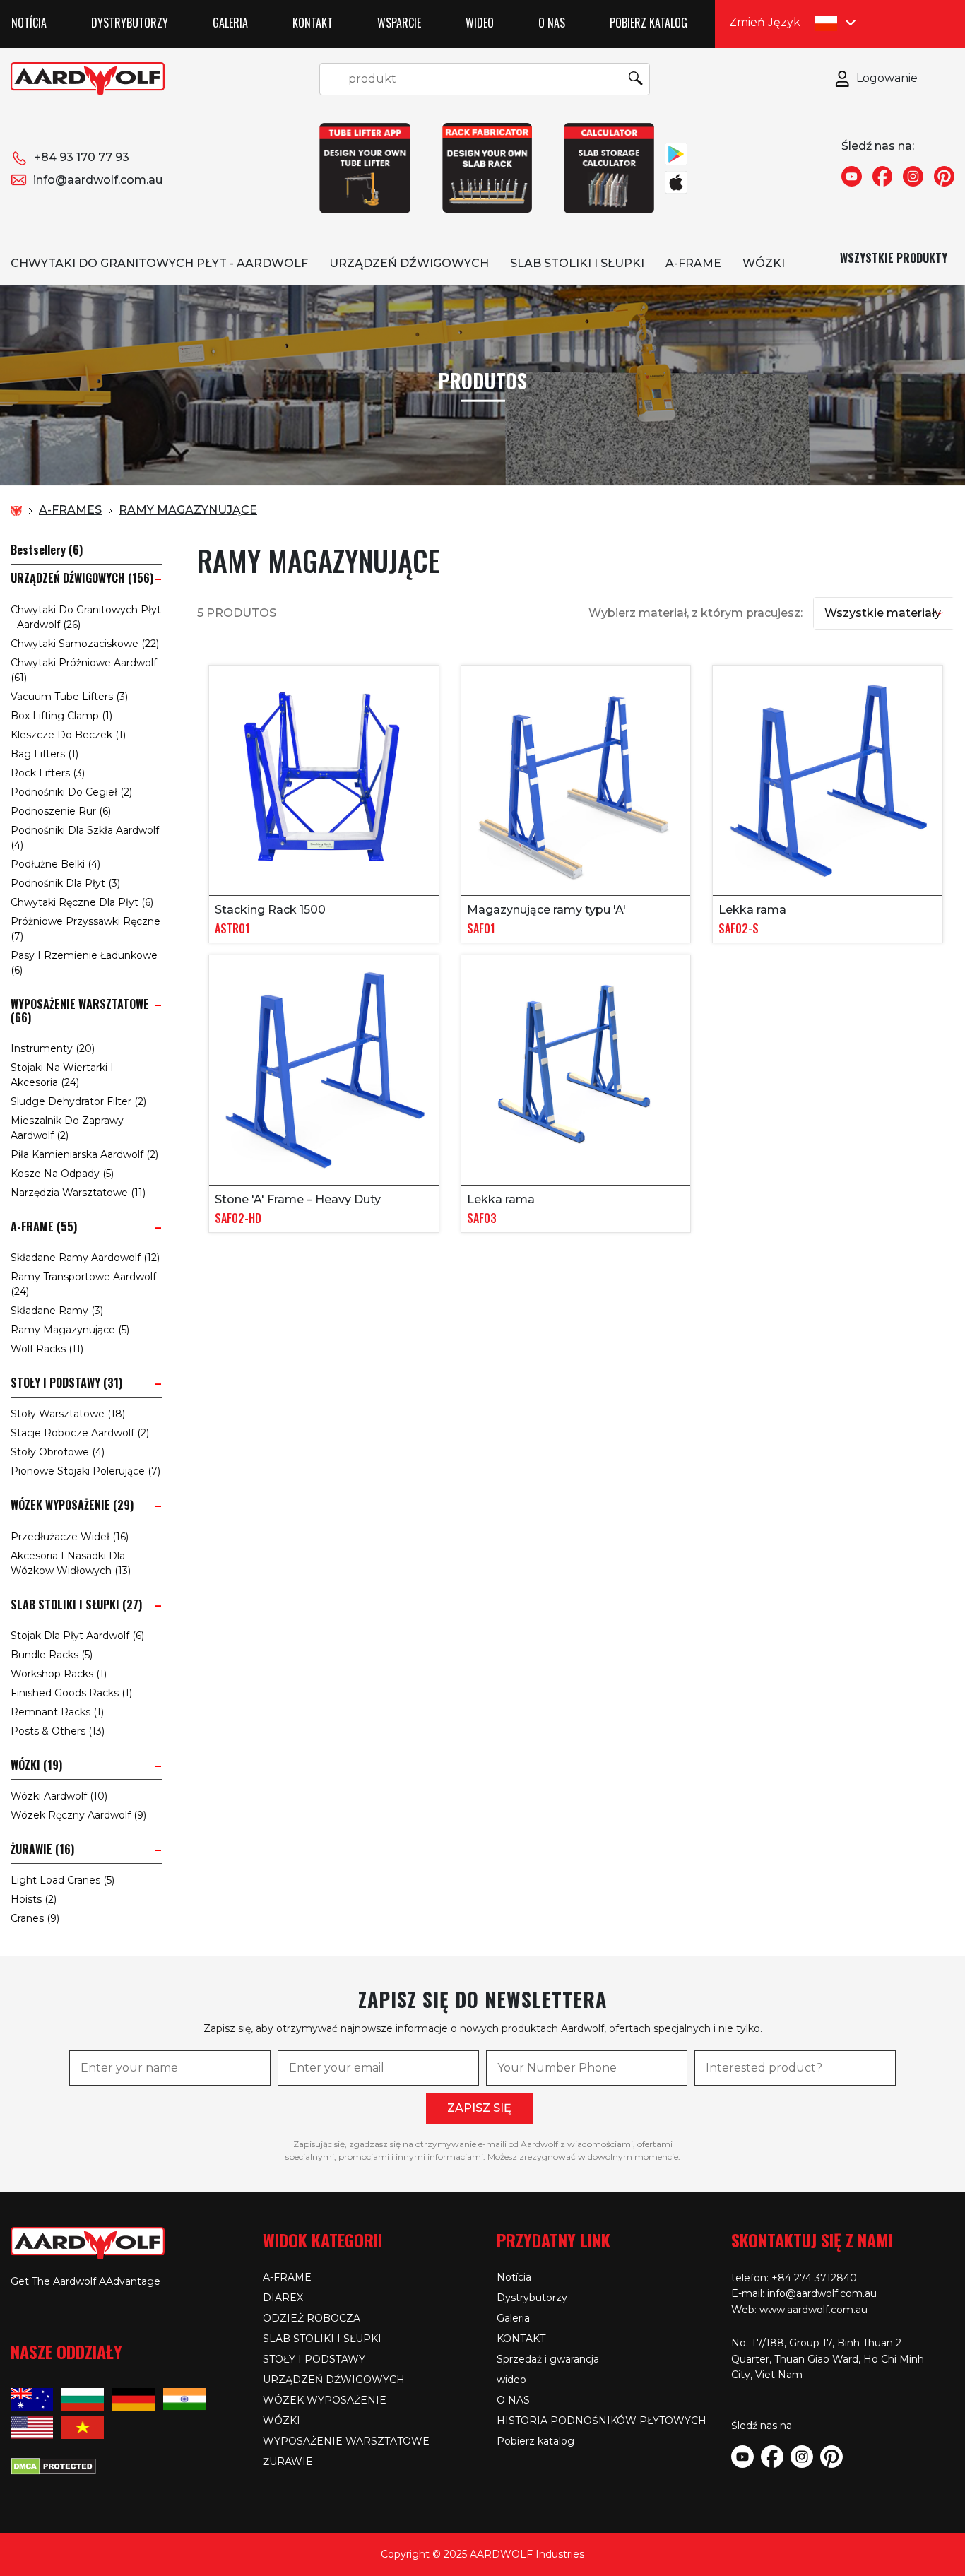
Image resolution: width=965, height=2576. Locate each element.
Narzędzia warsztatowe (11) (78, 1193)
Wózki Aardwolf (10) (59, 1796)
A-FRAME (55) (44, 1227)
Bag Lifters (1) (45, 754)
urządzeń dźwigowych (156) (82, 578)
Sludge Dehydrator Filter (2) (78, 1101)
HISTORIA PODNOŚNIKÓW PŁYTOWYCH (602, 2421)
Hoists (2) (34, 1899)
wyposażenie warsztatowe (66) (80, 1011)
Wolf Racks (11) (47, 1349)
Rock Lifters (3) (48, 773)
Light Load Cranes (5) (63, 1880)
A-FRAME (693, 263)
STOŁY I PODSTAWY (314, 2359)
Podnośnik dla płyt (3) (65, 883)
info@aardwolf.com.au (98, 180)
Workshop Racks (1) (59, 1674)
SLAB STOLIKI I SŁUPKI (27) (76, 1605)
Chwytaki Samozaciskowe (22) (85, 644)
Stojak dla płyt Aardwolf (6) (77, 1636)
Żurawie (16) (42, 1849)
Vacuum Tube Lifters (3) (69, 697)
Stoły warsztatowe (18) (68, 1414)
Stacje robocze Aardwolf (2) (80, 1433)
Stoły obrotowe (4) (58, 1452)
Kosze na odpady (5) (62, 1174)
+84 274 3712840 (814, 2278)
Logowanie (887, 78)
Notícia (29, 23)
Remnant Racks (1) (57, 1712)
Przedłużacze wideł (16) (70, 1537)
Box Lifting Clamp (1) (61, 716)
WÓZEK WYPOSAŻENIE (325, 2400)
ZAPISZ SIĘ (479, 2108)
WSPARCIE (399, 23)
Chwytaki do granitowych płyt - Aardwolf (159, 263)
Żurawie (288, 2462)
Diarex (283, 2298)
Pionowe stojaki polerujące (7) (85, 1471)
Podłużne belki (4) (55, 864)
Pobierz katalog (649, 23)
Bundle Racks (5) (52, 1655)
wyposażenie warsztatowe (346, 2441)
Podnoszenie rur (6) (61, 811)
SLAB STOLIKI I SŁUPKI (577, 263)
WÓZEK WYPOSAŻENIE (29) (72, 1505)
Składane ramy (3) (57, 1311)
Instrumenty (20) (53, 1048)
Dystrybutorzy (130, 23)
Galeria (230, 23)
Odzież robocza (312, 2318)
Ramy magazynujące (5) (70, 1330)
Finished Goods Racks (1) (71, 1693)
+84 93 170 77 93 (82, 157)
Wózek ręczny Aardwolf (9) (78, 1815)
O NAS (552, 23)
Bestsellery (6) (47, 550)
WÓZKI (764, 263)
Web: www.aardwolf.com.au (799, 2310)
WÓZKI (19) (36, 1765)
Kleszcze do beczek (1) (68, 735)
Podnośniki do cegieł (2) (71, 792)
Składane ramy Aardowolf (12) (85, 1258)
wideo (480, 23)
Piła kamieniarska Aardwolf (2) (84, 1154)
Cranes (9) (35, 1918)
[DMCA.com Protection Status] (53, 2464)
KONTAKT (313, 23)
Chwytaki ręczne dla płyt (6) (82, 902)
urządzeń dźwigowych (409, 263)
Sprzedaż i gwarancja (548, 2359)
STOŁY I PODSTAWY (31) (66, 1383)
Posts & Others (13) (58, 1731)
